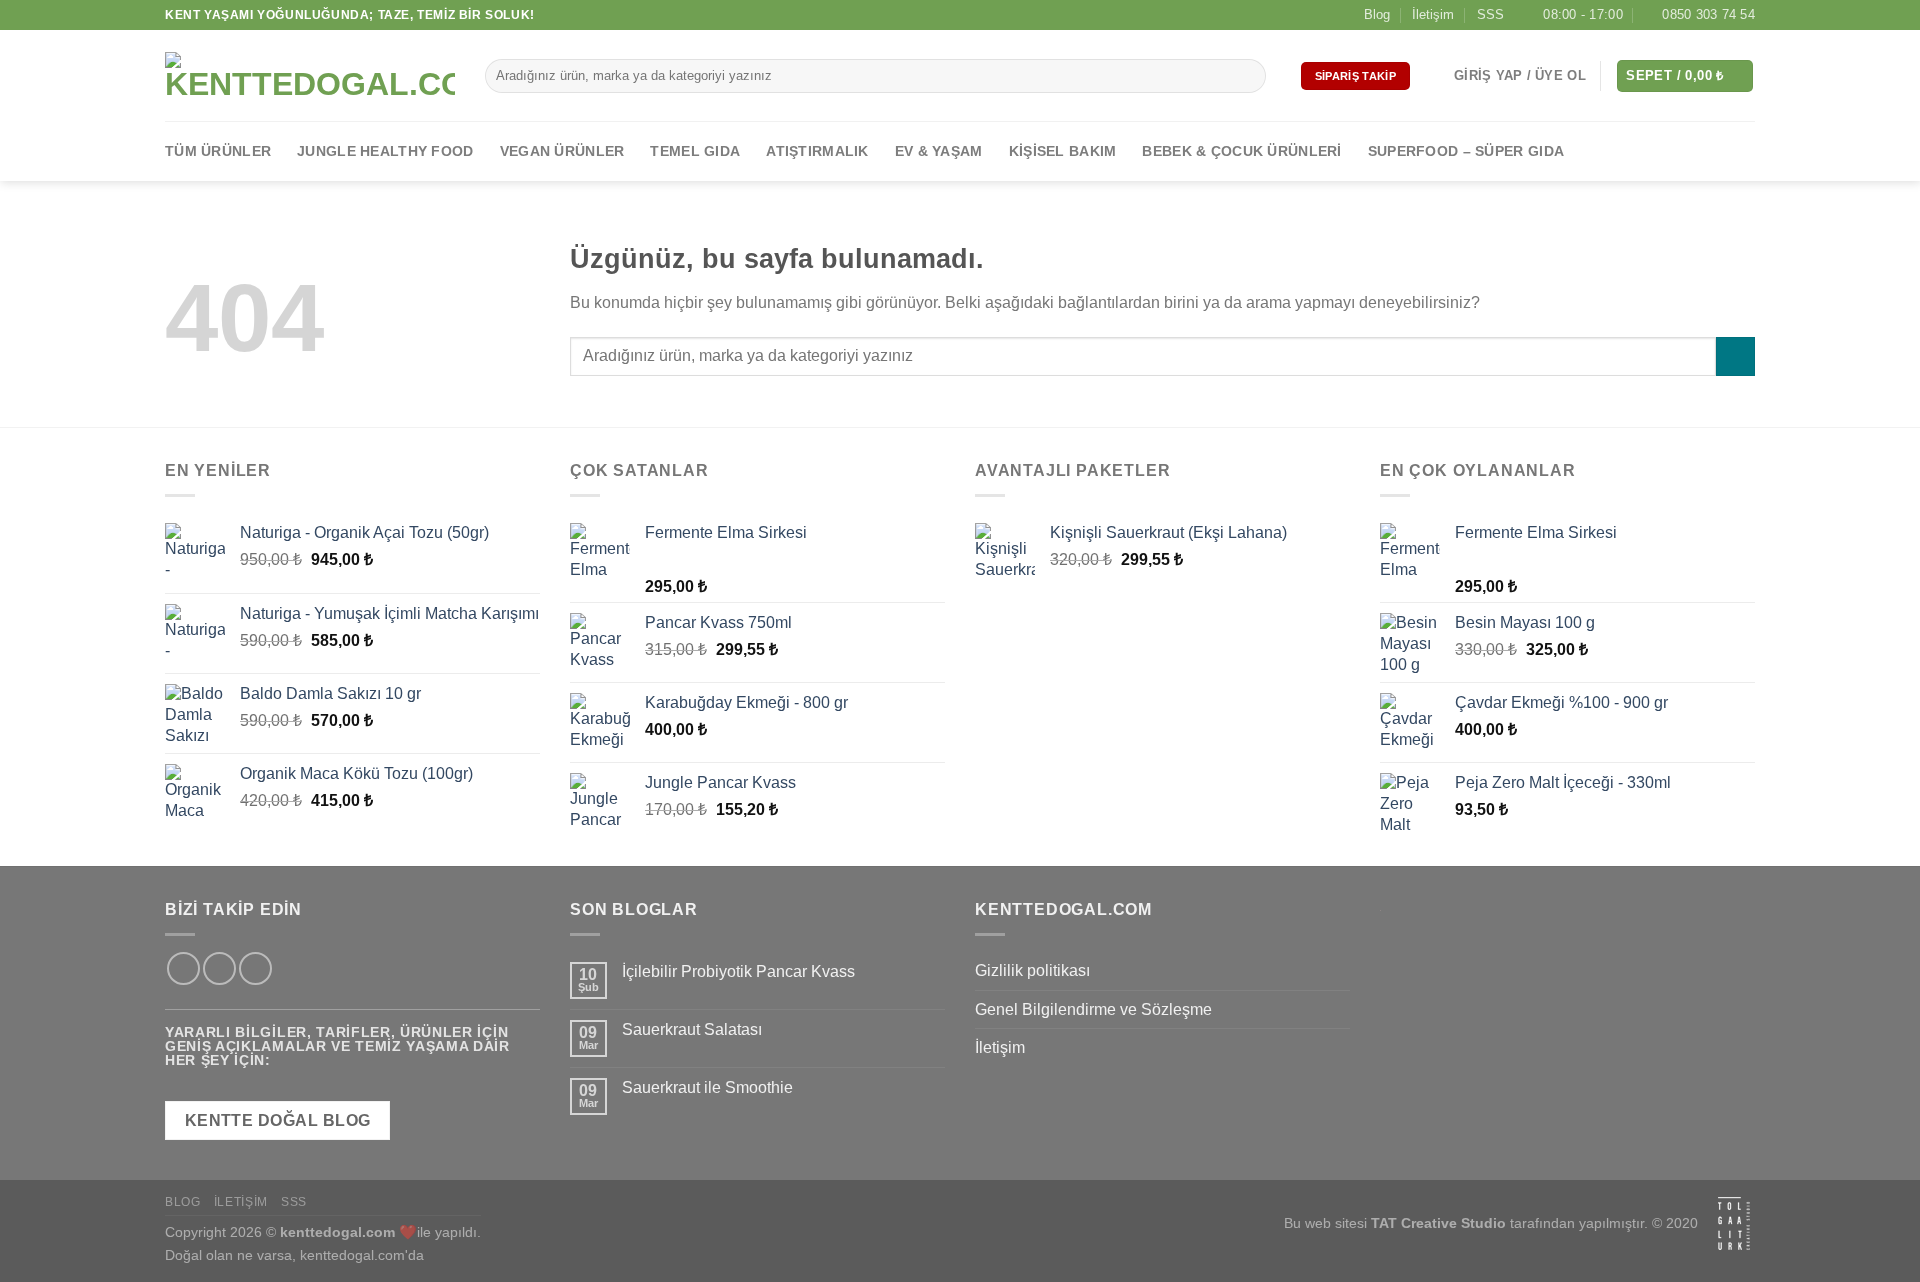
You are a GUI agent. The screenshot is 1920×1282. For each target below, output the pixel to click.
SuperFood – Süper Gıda (1466, 151)
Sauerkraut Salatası (692, 1029)
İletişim (1433, 14)
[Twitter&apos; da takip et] (1690, 151)
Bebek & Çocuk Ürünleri (1241, 151)
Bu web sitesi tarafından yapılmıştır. (1466, 1224)
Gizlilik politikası (1032, 970)
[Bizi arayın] (1742, 151)
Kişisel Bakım (1063, 151)
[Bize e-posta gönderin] (1716, 151)
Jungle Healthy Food (385, 151)
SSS (1490, 14)
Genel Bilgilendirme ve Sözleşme (1093, 1009)
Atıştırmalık (817, 151)
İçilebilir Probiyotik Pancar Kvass (738, 971)
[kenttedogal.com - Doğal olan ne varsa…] (310, 76)
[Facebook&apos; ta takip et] (1637, 151)
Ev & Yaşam (939, 151)
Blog (1377, 14)
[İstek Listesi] (1432, 76)
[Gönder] (1247, 76)
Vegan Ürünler (562, 151)
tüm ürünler (218, 151)
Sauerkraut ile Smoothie (707, 1087)
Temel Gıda (695, 151)
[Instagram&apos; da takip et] (1664, 151)
